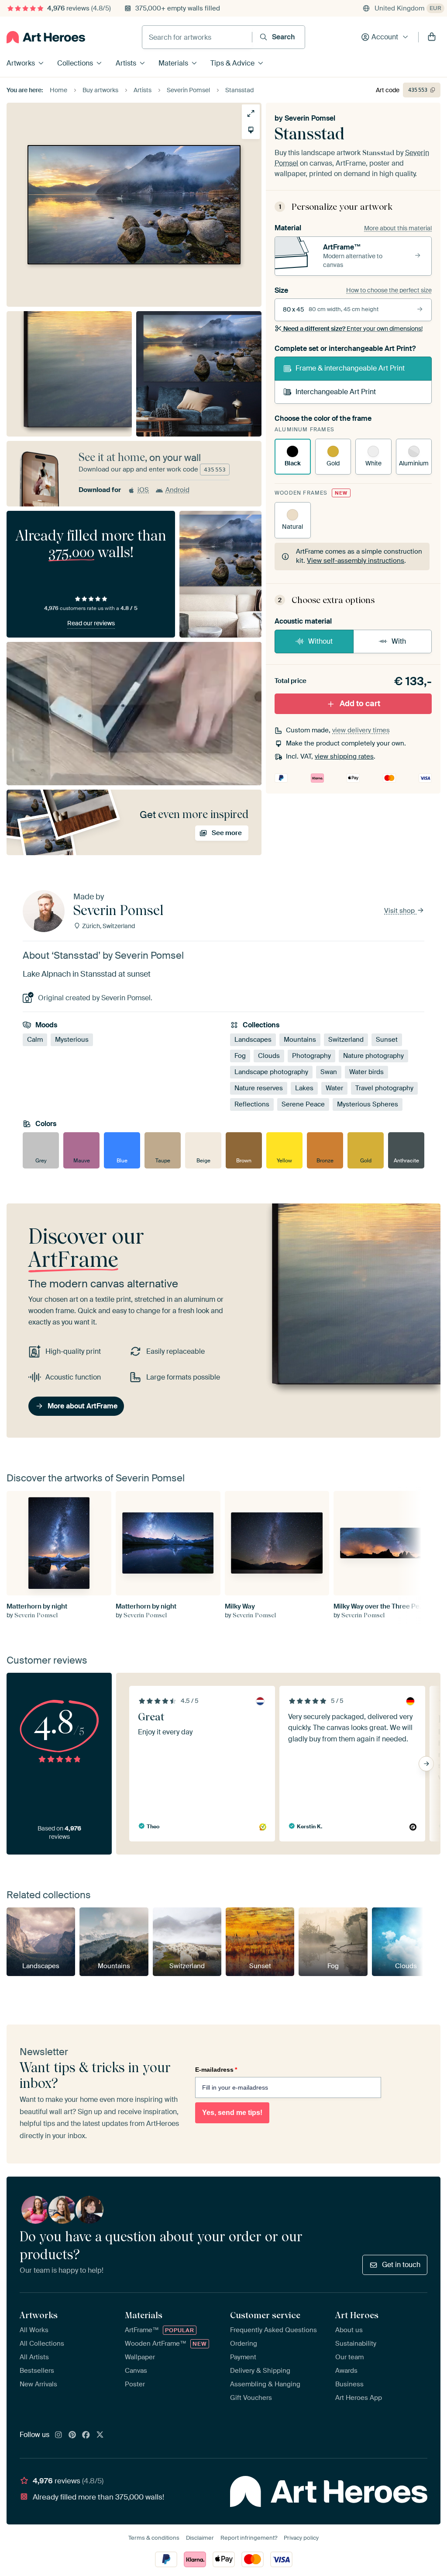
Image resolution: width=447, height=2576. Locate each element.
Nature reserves (259, 1088)
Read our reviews (91, 623)
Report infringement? (249, 2538)
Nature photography (373, 1056)
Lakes (304, 1088)
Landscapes (253, 1040)
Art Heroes (357, 2315)
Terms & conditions (154, 2538)
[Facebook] (86, 2435)
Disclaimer (200, 2538)
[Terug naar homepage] (46, 37)
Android (177, 490)
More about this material (398, 228)
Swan (329, 1072)
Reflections (252, 1104)
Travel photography (384, 1088)
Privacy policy (301, 2538)
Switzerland (346, 1040)
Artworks (21, 63)
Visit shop (400, 911)
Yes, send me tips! (232, 2113)
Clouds (269, 1056)
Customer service (265, 2315)
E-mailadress (216, 2070)
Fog (240, 1056)
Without (320, 641)
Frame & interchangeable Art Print (350, 368)
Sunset (387, 1040)
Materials (173, 63)
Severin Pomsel (310, 118)
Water (334, 1088)
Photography (311, 1056)
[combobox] (197, 37)
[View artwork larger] (251, 113)
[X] (100, 2435)
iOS (143, 490)
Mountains (300, 1040)
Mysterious (72, 1040)
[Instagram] (58, 2435)
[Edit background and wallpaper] (251, 130)
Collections (75, 63)
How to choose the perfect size (389, 290)
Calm (35, 1040)
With (399, 641)
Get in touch (401, 2265)
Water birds (366, 1072)
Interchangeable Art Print (336, 392)
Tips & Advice (232, 63)
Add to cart (360, 704)
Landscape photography (271, 1072)
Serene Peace (303, 1104)
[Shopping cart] (432, 37)
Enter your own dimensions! (353, 329)
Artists (126, 63)
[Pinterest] (72, 2435)
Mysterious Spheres (368, 1104)
